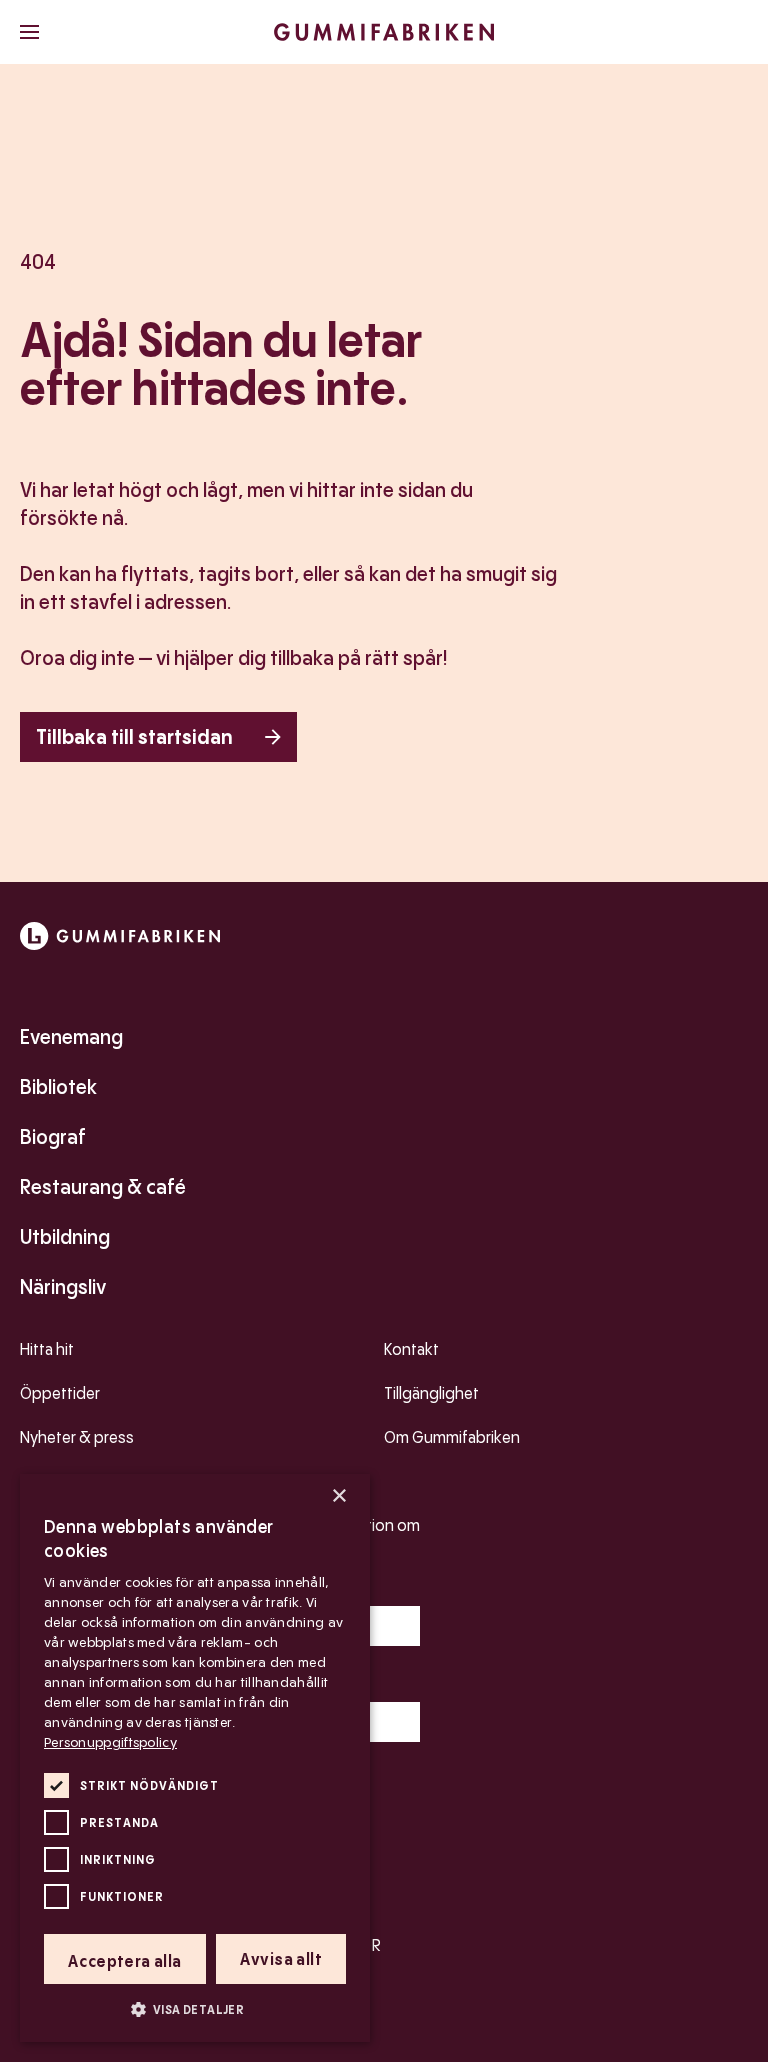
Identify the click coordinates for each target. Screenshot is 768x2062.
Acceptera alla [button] (125, 1961)
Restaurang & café (103, 1187)
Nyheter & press (77, 1437)
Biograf (53, 1137)
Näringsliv (63, 1287)
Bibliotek (58, 1087)
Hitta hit (47, 1349)
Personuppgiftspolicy (110, 1742)
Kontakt (411, 1349)
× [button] (338, 1496)
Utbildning (65, 1237)
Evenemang (71, 1037)
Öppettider (60, 1393)
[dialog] (195, 1758)
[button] (195, 2009)
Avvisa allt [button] (281, 1959)
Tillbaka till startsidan (134, 737)
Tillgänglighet (431, 1393)
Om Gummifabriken (452, 1437)
